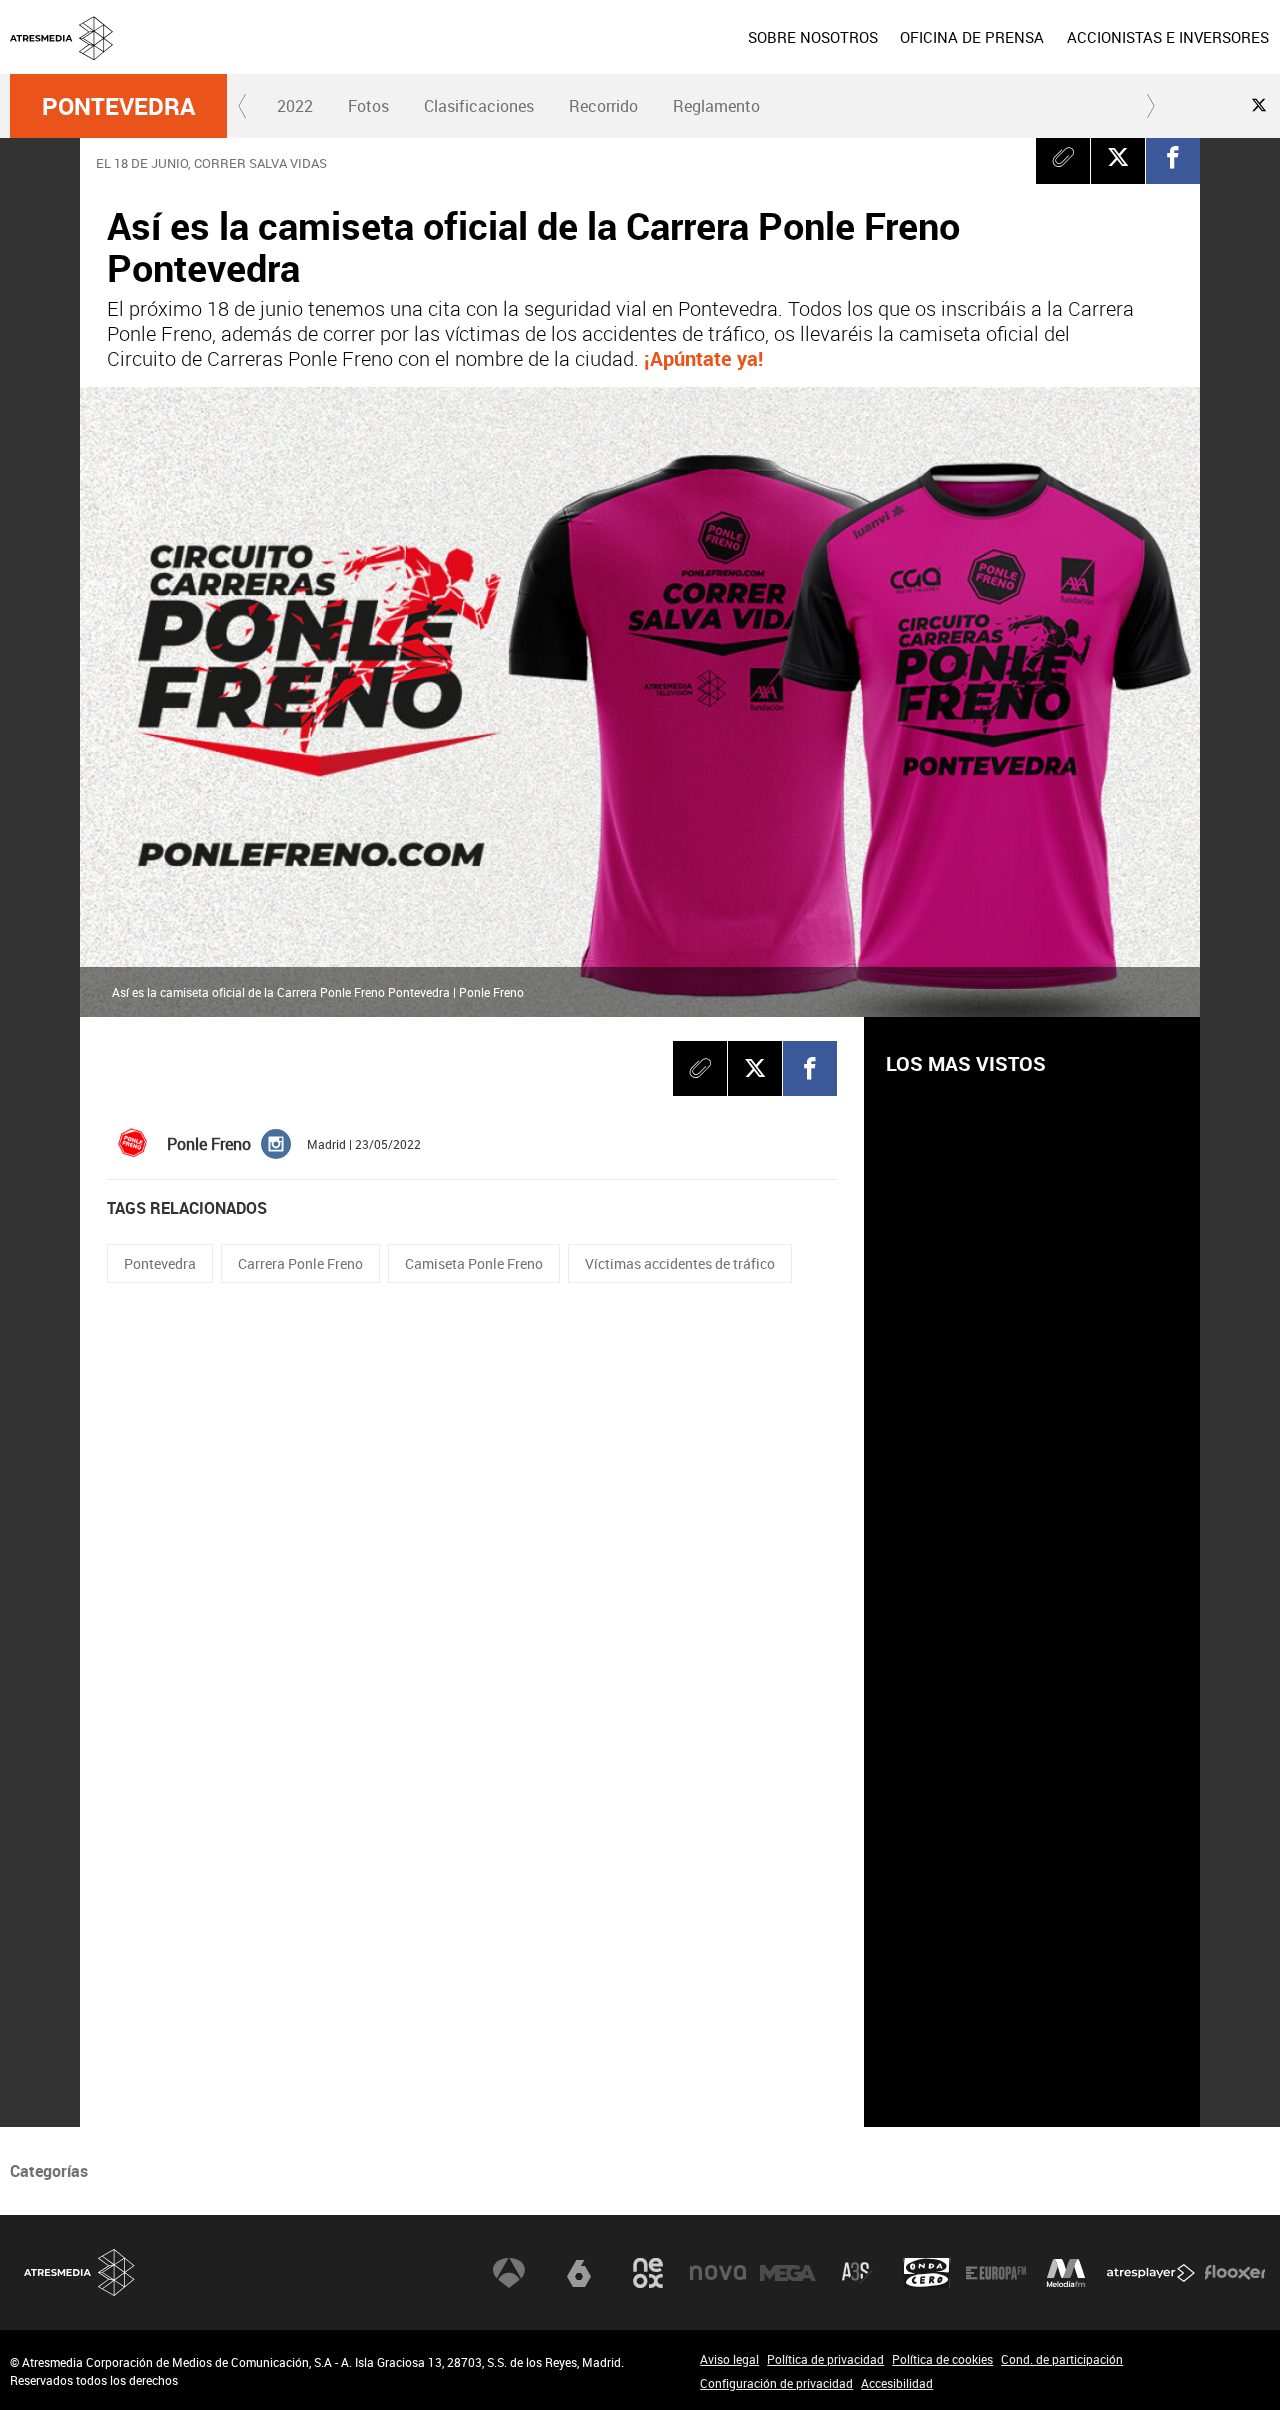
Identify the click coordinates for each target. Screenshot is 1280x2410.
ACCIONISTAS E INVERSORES (1168, 37)
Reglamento (716, 106)
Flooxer (1235, 2273)
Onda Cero (927, 2273)
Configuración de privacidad (776, 2383)
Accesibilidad (897, 2383)
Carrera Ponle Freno (300, 1263)
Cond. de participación (1062, 2359)
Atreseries (857, 2273)
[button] (243, 106)
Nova (718, 2273)
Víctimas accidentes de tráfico (680, 1263)
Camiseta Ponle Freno (474, 1263)
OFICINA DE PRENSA (972, 37)
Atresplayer (1151, 2273)
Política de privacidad (825, 2359)
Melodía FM (1066, 2273)
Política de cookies (942, 2359)
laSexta (579, 2273)
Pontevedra (118, 106)
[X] (1118, 157)
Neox (648, 2273)
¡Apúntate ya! (703, 358)
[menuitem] (813, 37)
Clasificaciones (479, 106)
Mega (788, 2273)
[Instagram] (276, 1142)
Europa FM (996, 2273)
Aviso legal (729, 2359)
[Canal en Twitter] (1259, 105)
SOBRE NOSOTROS (813, 37)
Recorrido (603, 106)
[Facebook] (1173, 157)
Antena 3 (509, 2273)
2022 (295, 106)
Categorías (49, 2171)
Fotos (368, 106)
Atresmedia (80, 2272)
